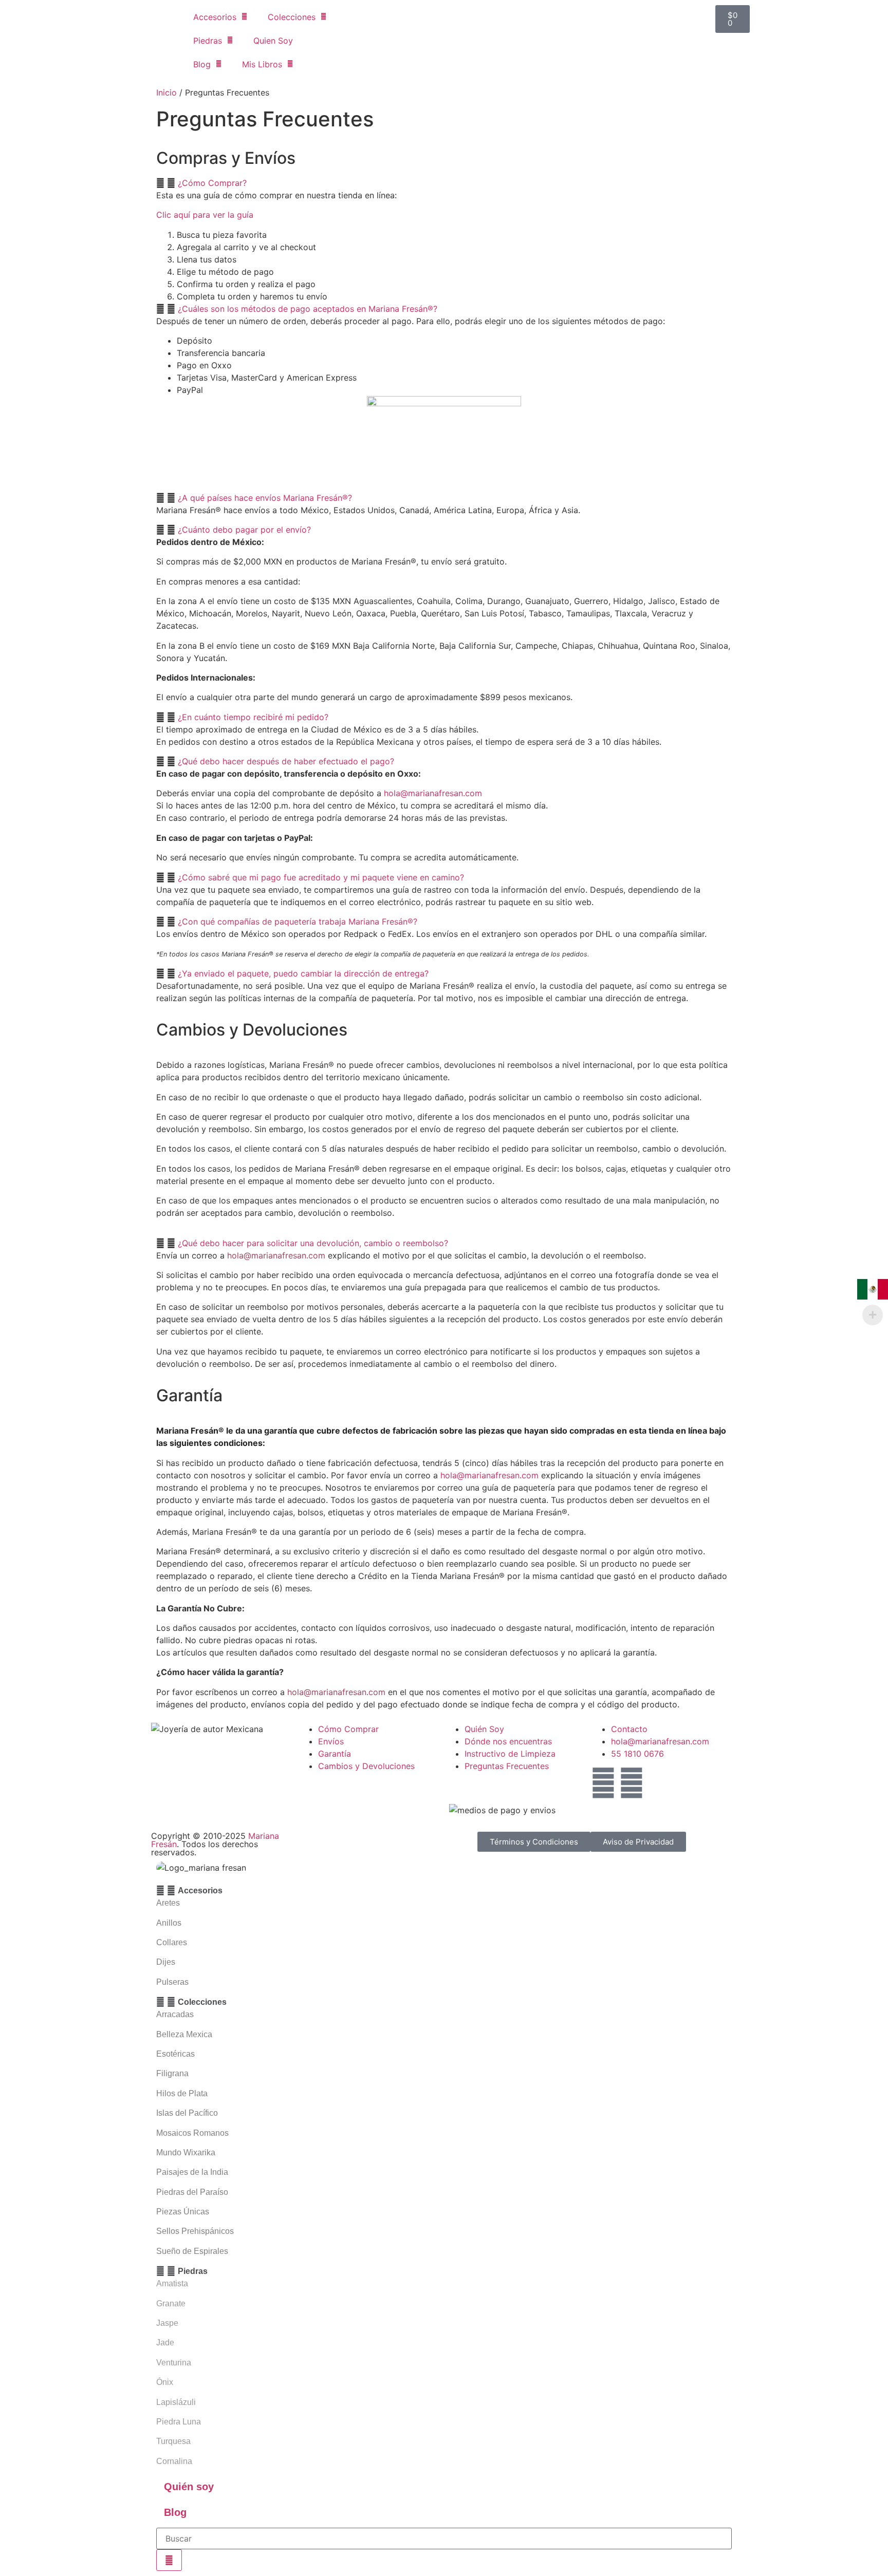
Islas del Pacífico (187, 2113)
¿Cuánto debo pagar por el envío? (244, 530)
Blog (202, 64)
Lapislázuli (176, 2402)
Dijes (166, 1962)
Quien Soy (273, 41)
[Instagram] (632, 1783)
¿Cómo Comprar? (212, 183)
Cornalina (174, 2461)
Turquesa (173, 2441)
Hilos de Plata (182, 2093)
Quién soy (189, 2487)
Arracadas (175, 2014)
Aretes (168, 1903)
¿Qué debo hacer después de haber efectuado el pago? (286, 761)
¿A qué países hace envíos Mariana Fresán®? (265, 498)
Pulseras (172, 1982)
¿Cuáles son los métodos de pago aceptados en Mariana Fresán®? (308, 309)
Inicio (166, 92)
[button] (444, 183)
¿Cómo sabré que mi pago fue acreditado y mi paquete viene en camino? (321, 877)
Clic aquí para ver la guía (205, 215)
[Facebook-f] (603, 1783)
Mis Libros (262, 64)
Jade (165, 2343)
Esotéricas (175, 2054)
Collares (172, 1942)
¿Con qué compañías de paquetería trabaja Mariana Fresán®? (298, 922)
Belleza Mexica (184, 2034)
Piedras (208, 41)
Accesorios (215, 17)
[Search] (169, 2560)
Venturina (174, 2363)
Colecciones (292, 17)
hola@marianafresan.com (433, 793)
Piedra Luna (179, 2422)
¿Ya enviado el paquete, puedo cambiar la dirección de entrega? (303, 973)
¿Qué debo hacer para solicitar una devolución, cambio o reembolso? (313, 1243)
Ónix (165, 2382)
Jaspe (167, 2323)
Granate (171, 2304)
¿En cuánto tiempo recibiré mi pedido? (253, 717)
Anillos (169, 1923)
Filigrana (172, 2073)
